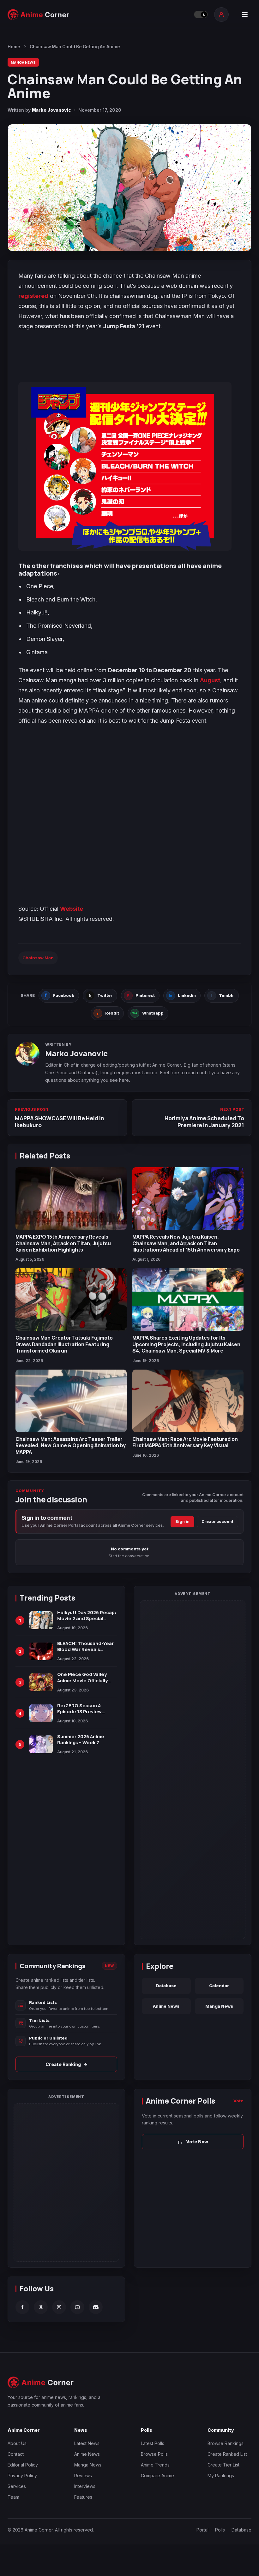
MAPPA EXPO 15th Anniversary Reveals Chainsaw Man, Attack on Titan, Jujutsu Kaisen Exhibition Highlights (63, 1243)
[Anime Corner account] (221, 15)
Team (13, 2497)
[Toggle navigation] (245, 15)
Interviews (85, 2486)
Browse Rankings (226, 2443)
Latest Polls (153, 2443)
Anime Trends (155, 2465)
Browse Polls (154, 2454)
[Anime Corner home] (39, 15)
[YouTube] (77, 2307)
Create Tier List (223, 2465)
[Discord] (96, 2307)
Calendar (219, 1986)
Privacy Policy (22, 2475)
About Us (17, 2443)
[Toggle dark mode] (201, 15)
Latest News (87, 2443)
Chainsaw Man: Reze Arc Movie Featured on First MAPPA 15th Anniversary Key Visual (185, 1442)
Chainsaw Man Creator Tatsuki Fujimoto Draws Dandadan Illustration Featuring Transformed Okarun (64, 1344)
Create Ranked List (227, 2454)
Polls (220, 2530)
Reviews (83, 2475)
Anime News (166, 2006)
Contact (16, 2454)
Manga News (23, 62)
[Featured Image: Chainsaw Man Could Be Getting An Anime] (129, 188)
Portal (202, 2530)
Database (166, 1986)
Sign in (182, 1522)
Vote (238, 2101)
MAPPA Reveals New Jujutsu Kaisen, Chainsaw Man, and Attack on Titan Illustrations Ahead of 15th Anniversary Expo (186, 1243)
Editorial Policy (23, 2465)
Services (17, 2486)
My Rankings (221, 2475)
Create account (217, 1522)
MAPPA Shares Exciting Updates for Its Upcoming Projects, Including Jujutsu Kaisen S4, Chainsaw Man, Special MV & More (186, 1344)
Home (14, 47)
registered (33, 296)
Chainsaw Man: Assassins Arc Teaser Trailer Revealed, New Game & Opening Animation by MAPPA (71, 1445)
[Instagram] (59, 2307)
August (210, 680)
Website (72, 909)
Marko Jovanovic (51, 110)
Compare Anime (157, 2475)
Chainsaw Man (38, 958)
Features (83, 2497)
